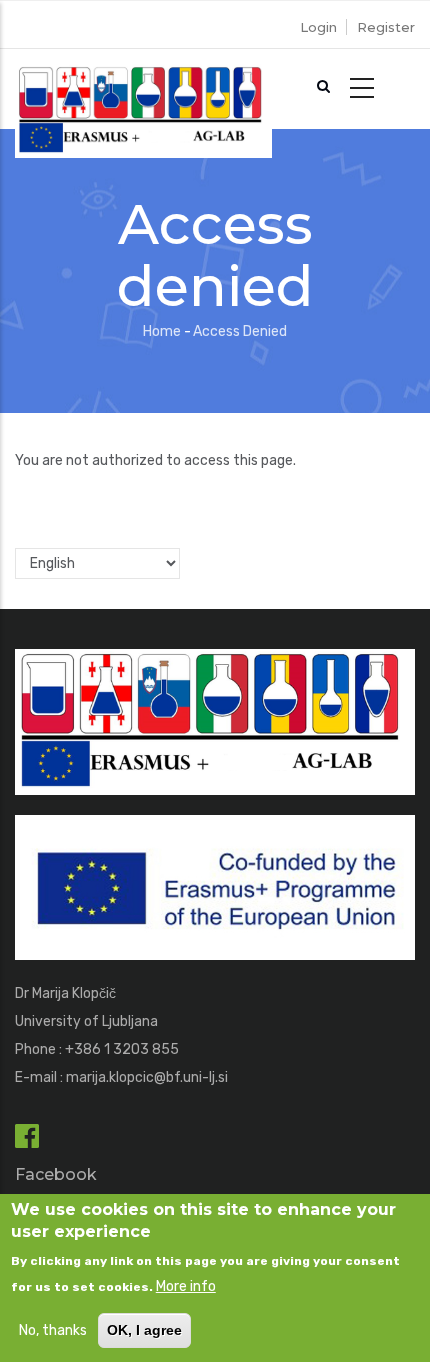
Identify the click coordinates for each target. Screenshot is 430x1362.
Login (318, 27)
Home (162, 331)
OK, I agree (144, 1330)
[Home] (143, 89)
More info (186, 1286)
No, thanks (53, 1330)
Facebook (56, 1174)
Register (386, 27)
